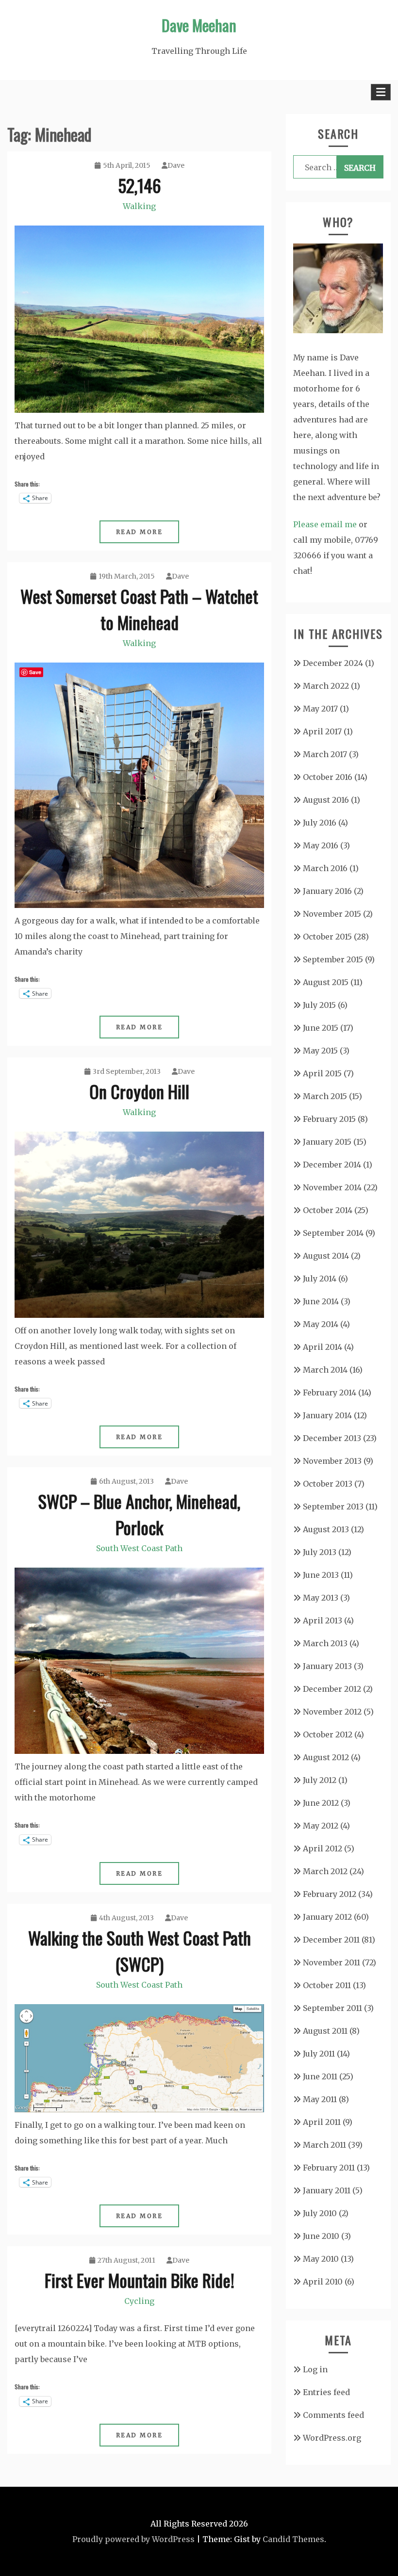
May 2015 (320, 1051)
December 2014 (332, 1165)
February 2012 (330, 1894)
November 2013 (332, 1461)
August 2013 (326, 1529)
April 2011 (322, 2122)
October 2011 (327, 1985)
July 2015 (319, 1005)
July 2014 (320, 1279)
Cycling (139, 2301)
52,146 (140, 185)
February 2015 (329, 1119)
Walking (139, 206)
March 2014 (325, 1370)
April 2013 (323, 1620)
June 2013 (321, 1575)
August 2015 (326, 982)
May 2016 (321, 845)
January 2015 (327, 1142)
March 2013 (325, 1643)
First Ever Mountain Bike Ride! (140, 2280)
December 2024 (333, 663)
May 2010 (321, 2259)
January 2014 (327, 1415)
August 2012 (326, 1757)
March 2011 (324, 2145)
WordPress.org (332, 2438)
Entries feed (326, 2392)
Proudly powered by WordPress (133, 2539)
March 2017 (325, 754)
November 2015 (332, 914)
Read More (140, 532)
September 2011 (332, 2008)
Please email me (325, 524)
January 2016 (327, 891)
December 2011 (331, 1940)
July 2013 (320, 1552)
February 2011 (329, 2168)
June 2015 (321, 1028)
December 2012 (332, 1689)
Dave (176, 165)
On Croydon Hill (139, 1091)
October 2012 (328, 1734)
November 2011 (332, 1962)
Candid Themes (293, 2539)
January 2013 (327, 1666)
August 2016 (326, 800)
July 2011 (319, 2054)
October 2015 (327, 937)
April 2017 (322, 731)
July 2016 (320, 823)
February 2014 (330, 1393)
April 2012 (323, 1848)
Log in (315, 2369)
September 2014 (333, 1233)
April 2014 (323, 1347)
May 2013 (321, 1598)
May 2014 (321, 1324)
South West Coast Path (139, 1548)
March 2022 (326, 686)
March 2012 (325, 1871)
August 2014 (326, 1256)
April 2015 (322, 1073)
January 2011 (327, 2190)
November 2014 (332, 1187)
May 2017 (320, 709)
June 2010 (321, 2236)
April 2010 (323, 2282)
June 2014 (321, 1301)
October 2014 (328, 1210)
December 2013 (332, 1438)
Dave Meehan (199, 25)
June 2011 (320, 2076)
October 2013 (328, 1484)
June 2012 (321, 1803)
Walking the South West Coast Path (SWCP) (140, 1951)
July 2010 (320, 2213)
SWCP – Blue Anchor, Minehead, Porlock (139, 1514)
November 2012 (332, 1712)
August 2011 (325, 2031)
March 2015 (325, 1096)
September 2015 (333, 959)
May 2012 (321, 1826)
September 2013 (333, 1507)
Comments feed (333, 2415)
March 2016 (325, 868)
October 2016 (328, 777)
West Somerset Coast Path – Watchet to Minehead (139, 609)
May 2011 (320, 2099)
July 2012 (320, 1780)
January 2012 (327, 1917)
